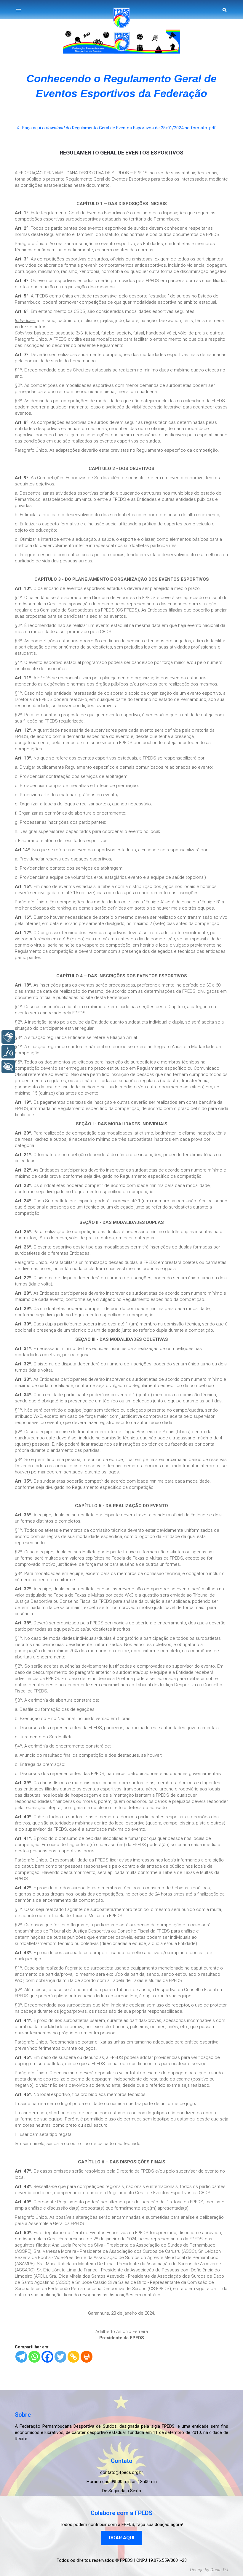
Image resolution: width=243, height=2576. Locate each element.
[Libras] (8, 1037)
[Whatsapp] (34, 2357)
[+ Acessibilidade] (8, 1067)
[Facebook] (47, 2357)
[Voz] (8, 1052)
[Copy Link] (73, 2357)
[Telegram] (21, 2357)
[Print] (87, 2357)
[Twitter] (60, 2357)
